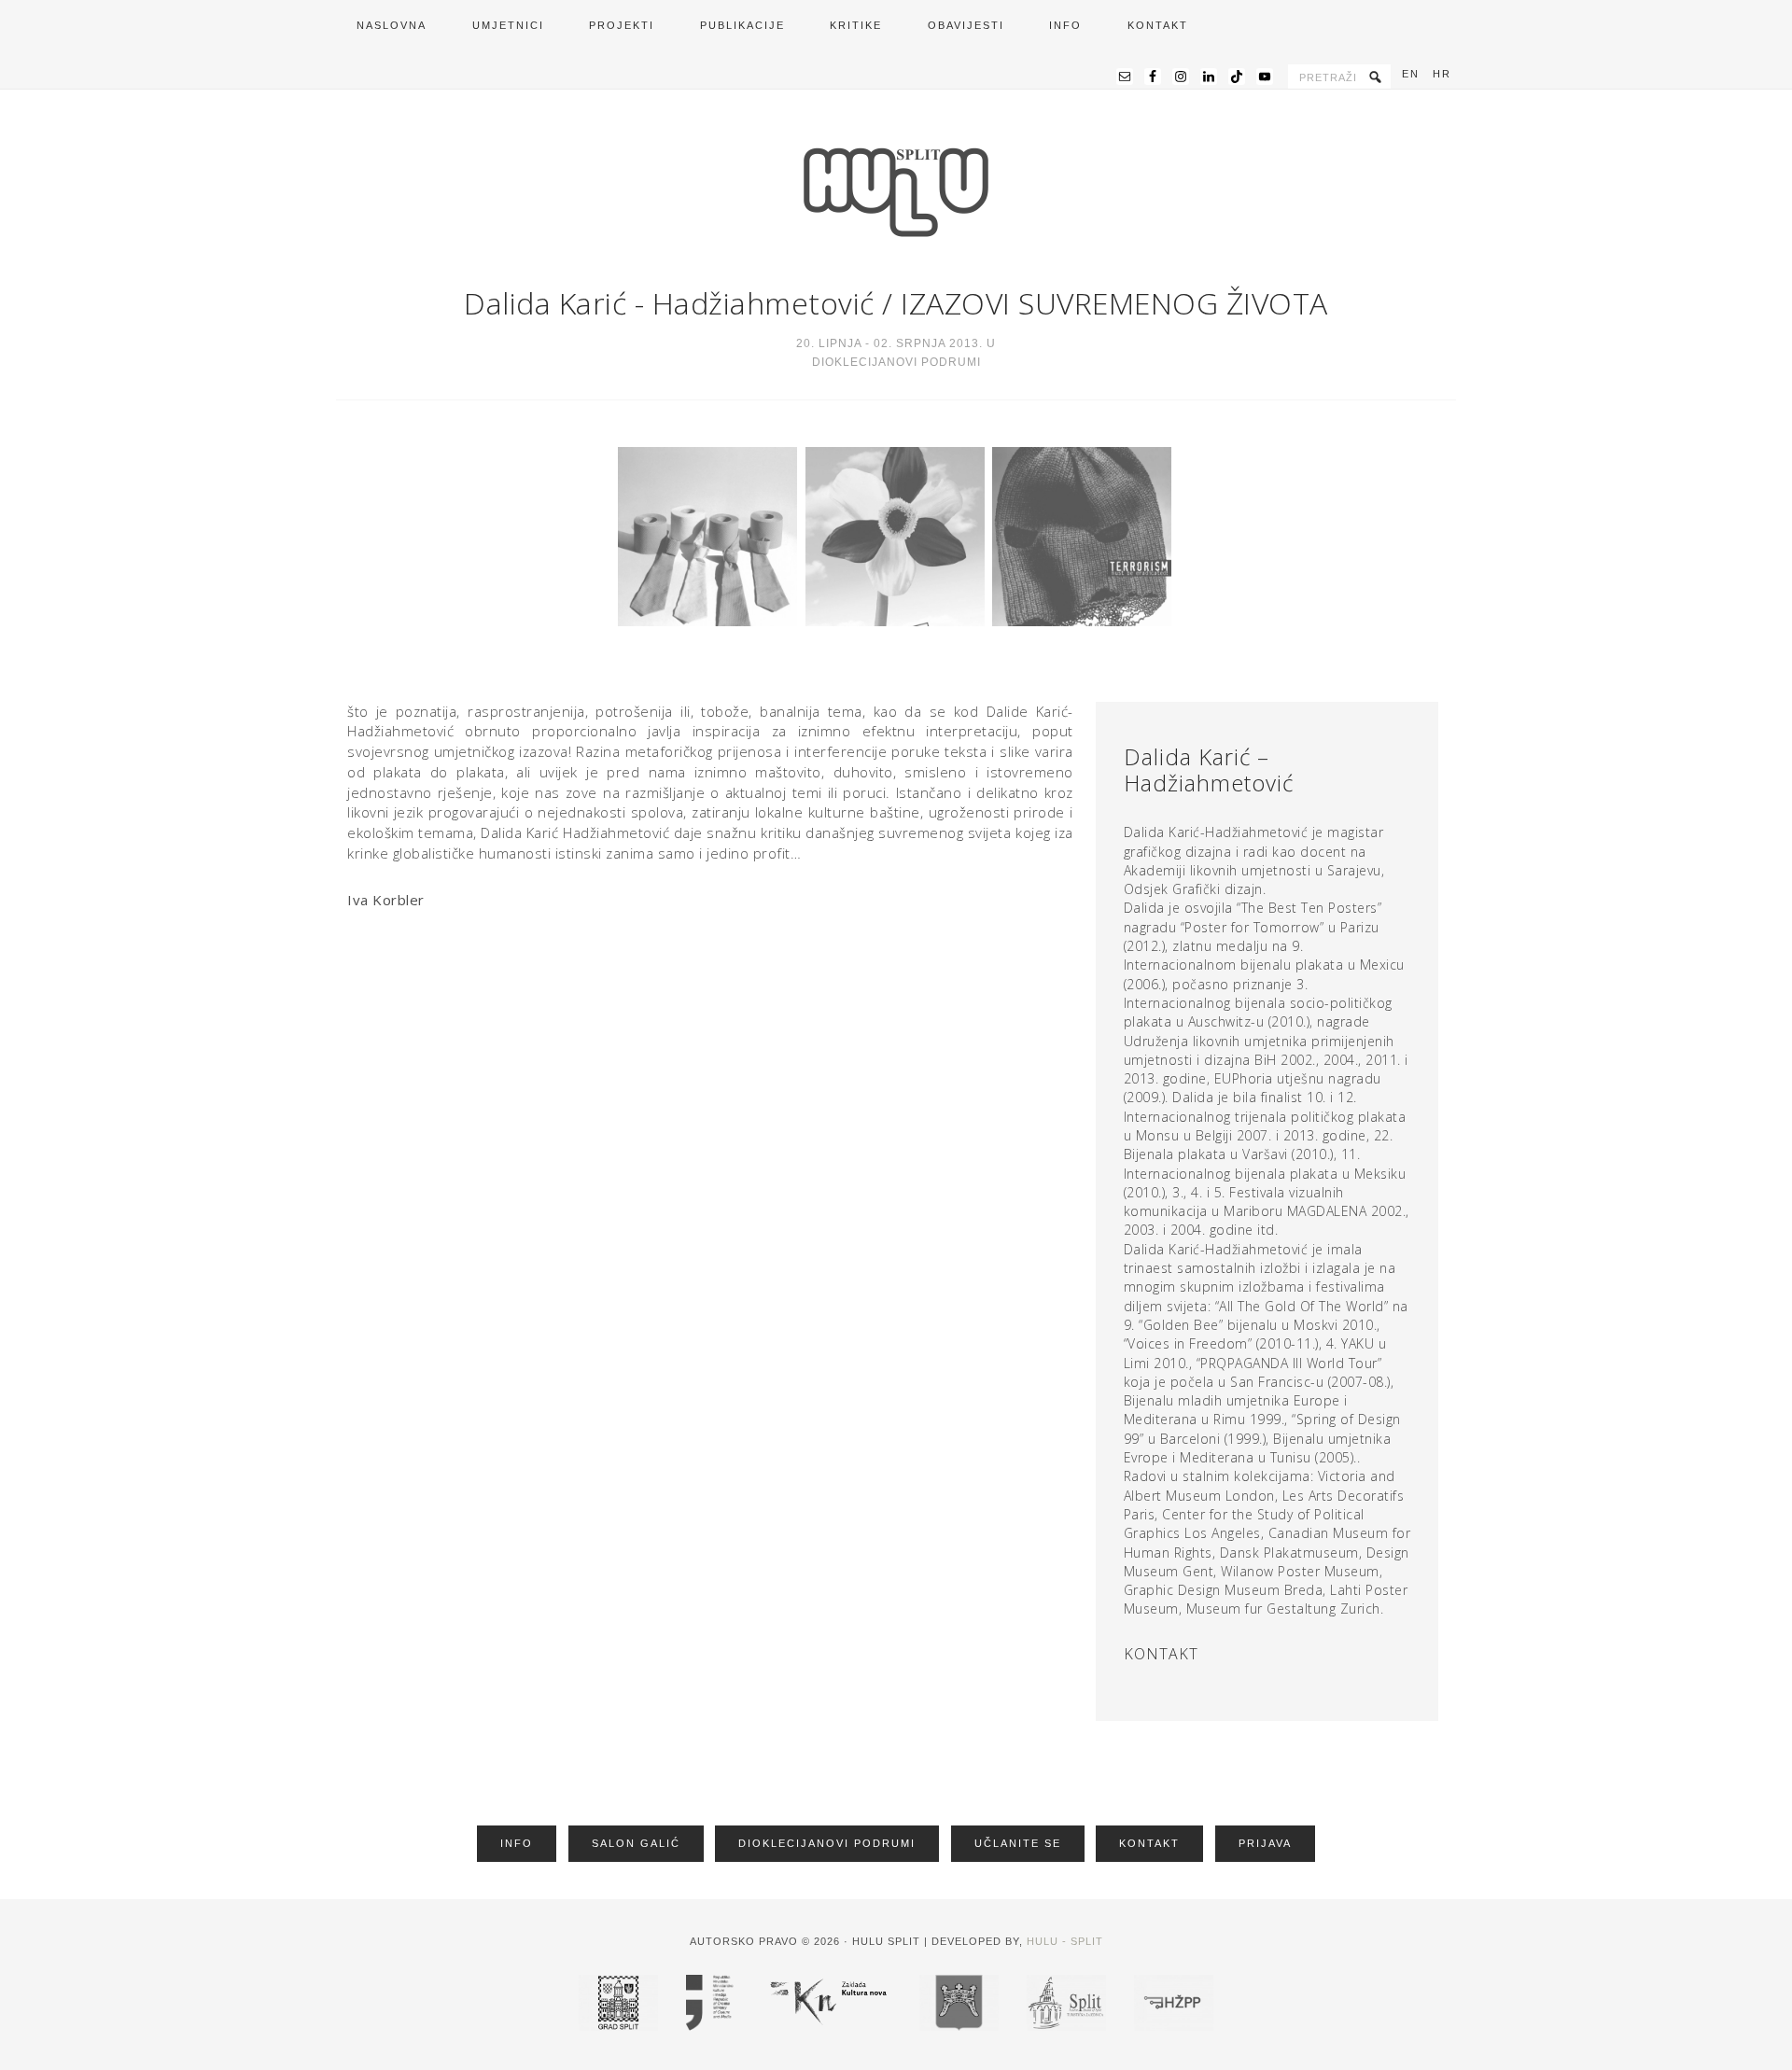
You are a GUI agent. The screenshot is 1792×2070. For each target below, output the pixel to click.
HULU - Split (1065, 1941)
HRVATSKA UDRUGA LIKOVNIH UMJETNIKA (896, 192)
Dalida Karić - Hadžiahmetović (669, 303)
